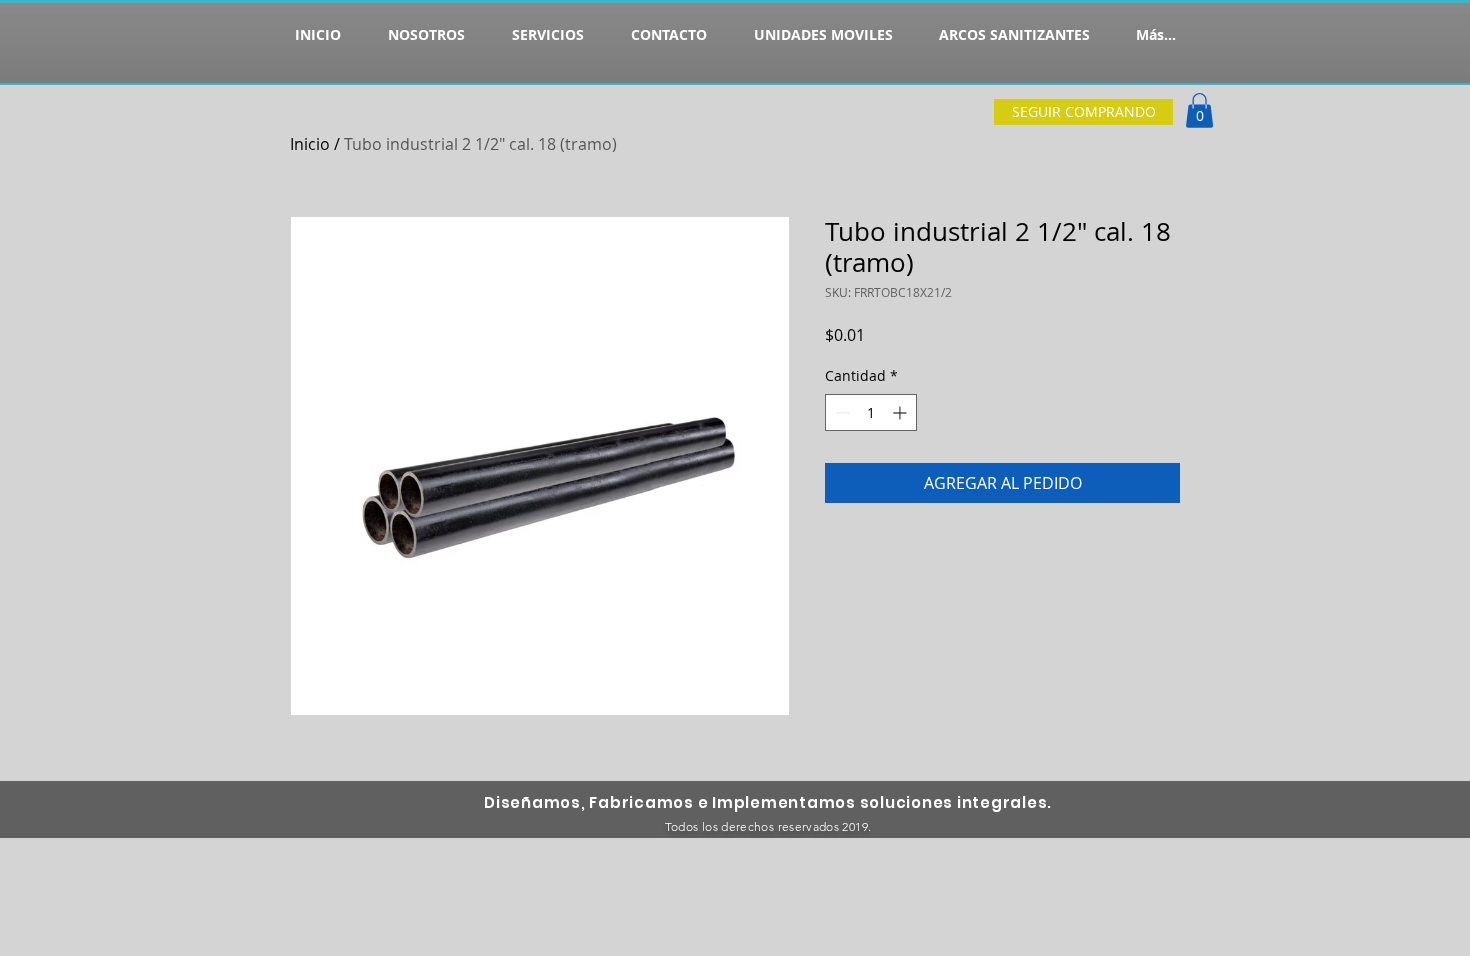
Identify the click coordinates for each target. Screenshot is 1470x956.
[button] (1199, 110)
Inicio (310, 144)
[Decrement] (840, 412)
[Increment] (901, 412)
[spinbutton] (871, 412)
